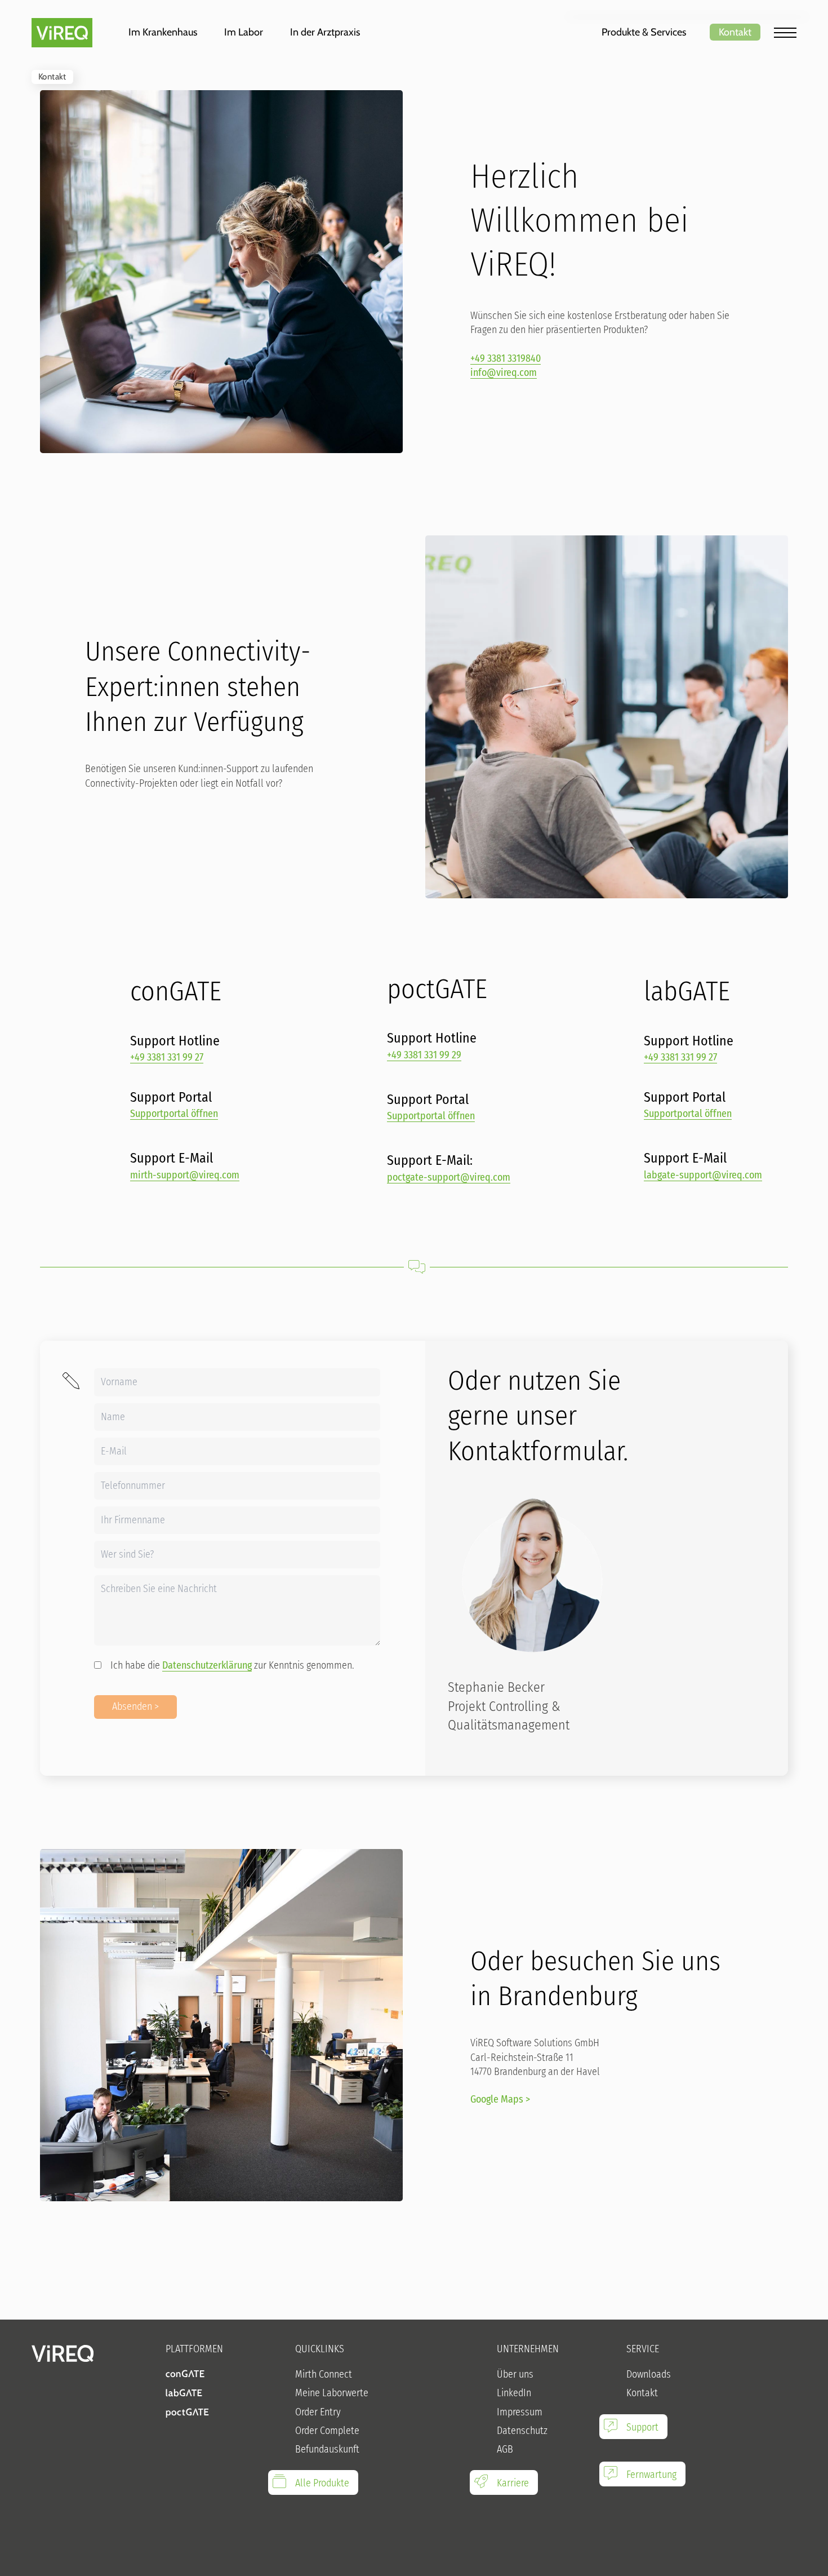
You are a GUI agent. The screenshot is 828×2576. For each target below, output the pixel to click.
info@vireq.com (504, 373)
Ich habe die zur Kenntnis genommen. (232, 1665)
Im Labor (244, 32)
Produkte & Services (644, 32)
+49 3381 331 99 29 (424, 1055)
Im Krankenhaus (163, 32)
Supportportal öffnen (174, 1114)
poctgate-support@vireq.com (449, 1177)
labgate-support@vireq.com (703, 1175)
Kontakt (735, 32)
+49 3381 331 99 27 (167, 1057)
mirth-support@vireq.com (185, 1175)
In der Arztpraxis (325, 32)
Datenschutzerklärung (207, 1665)
